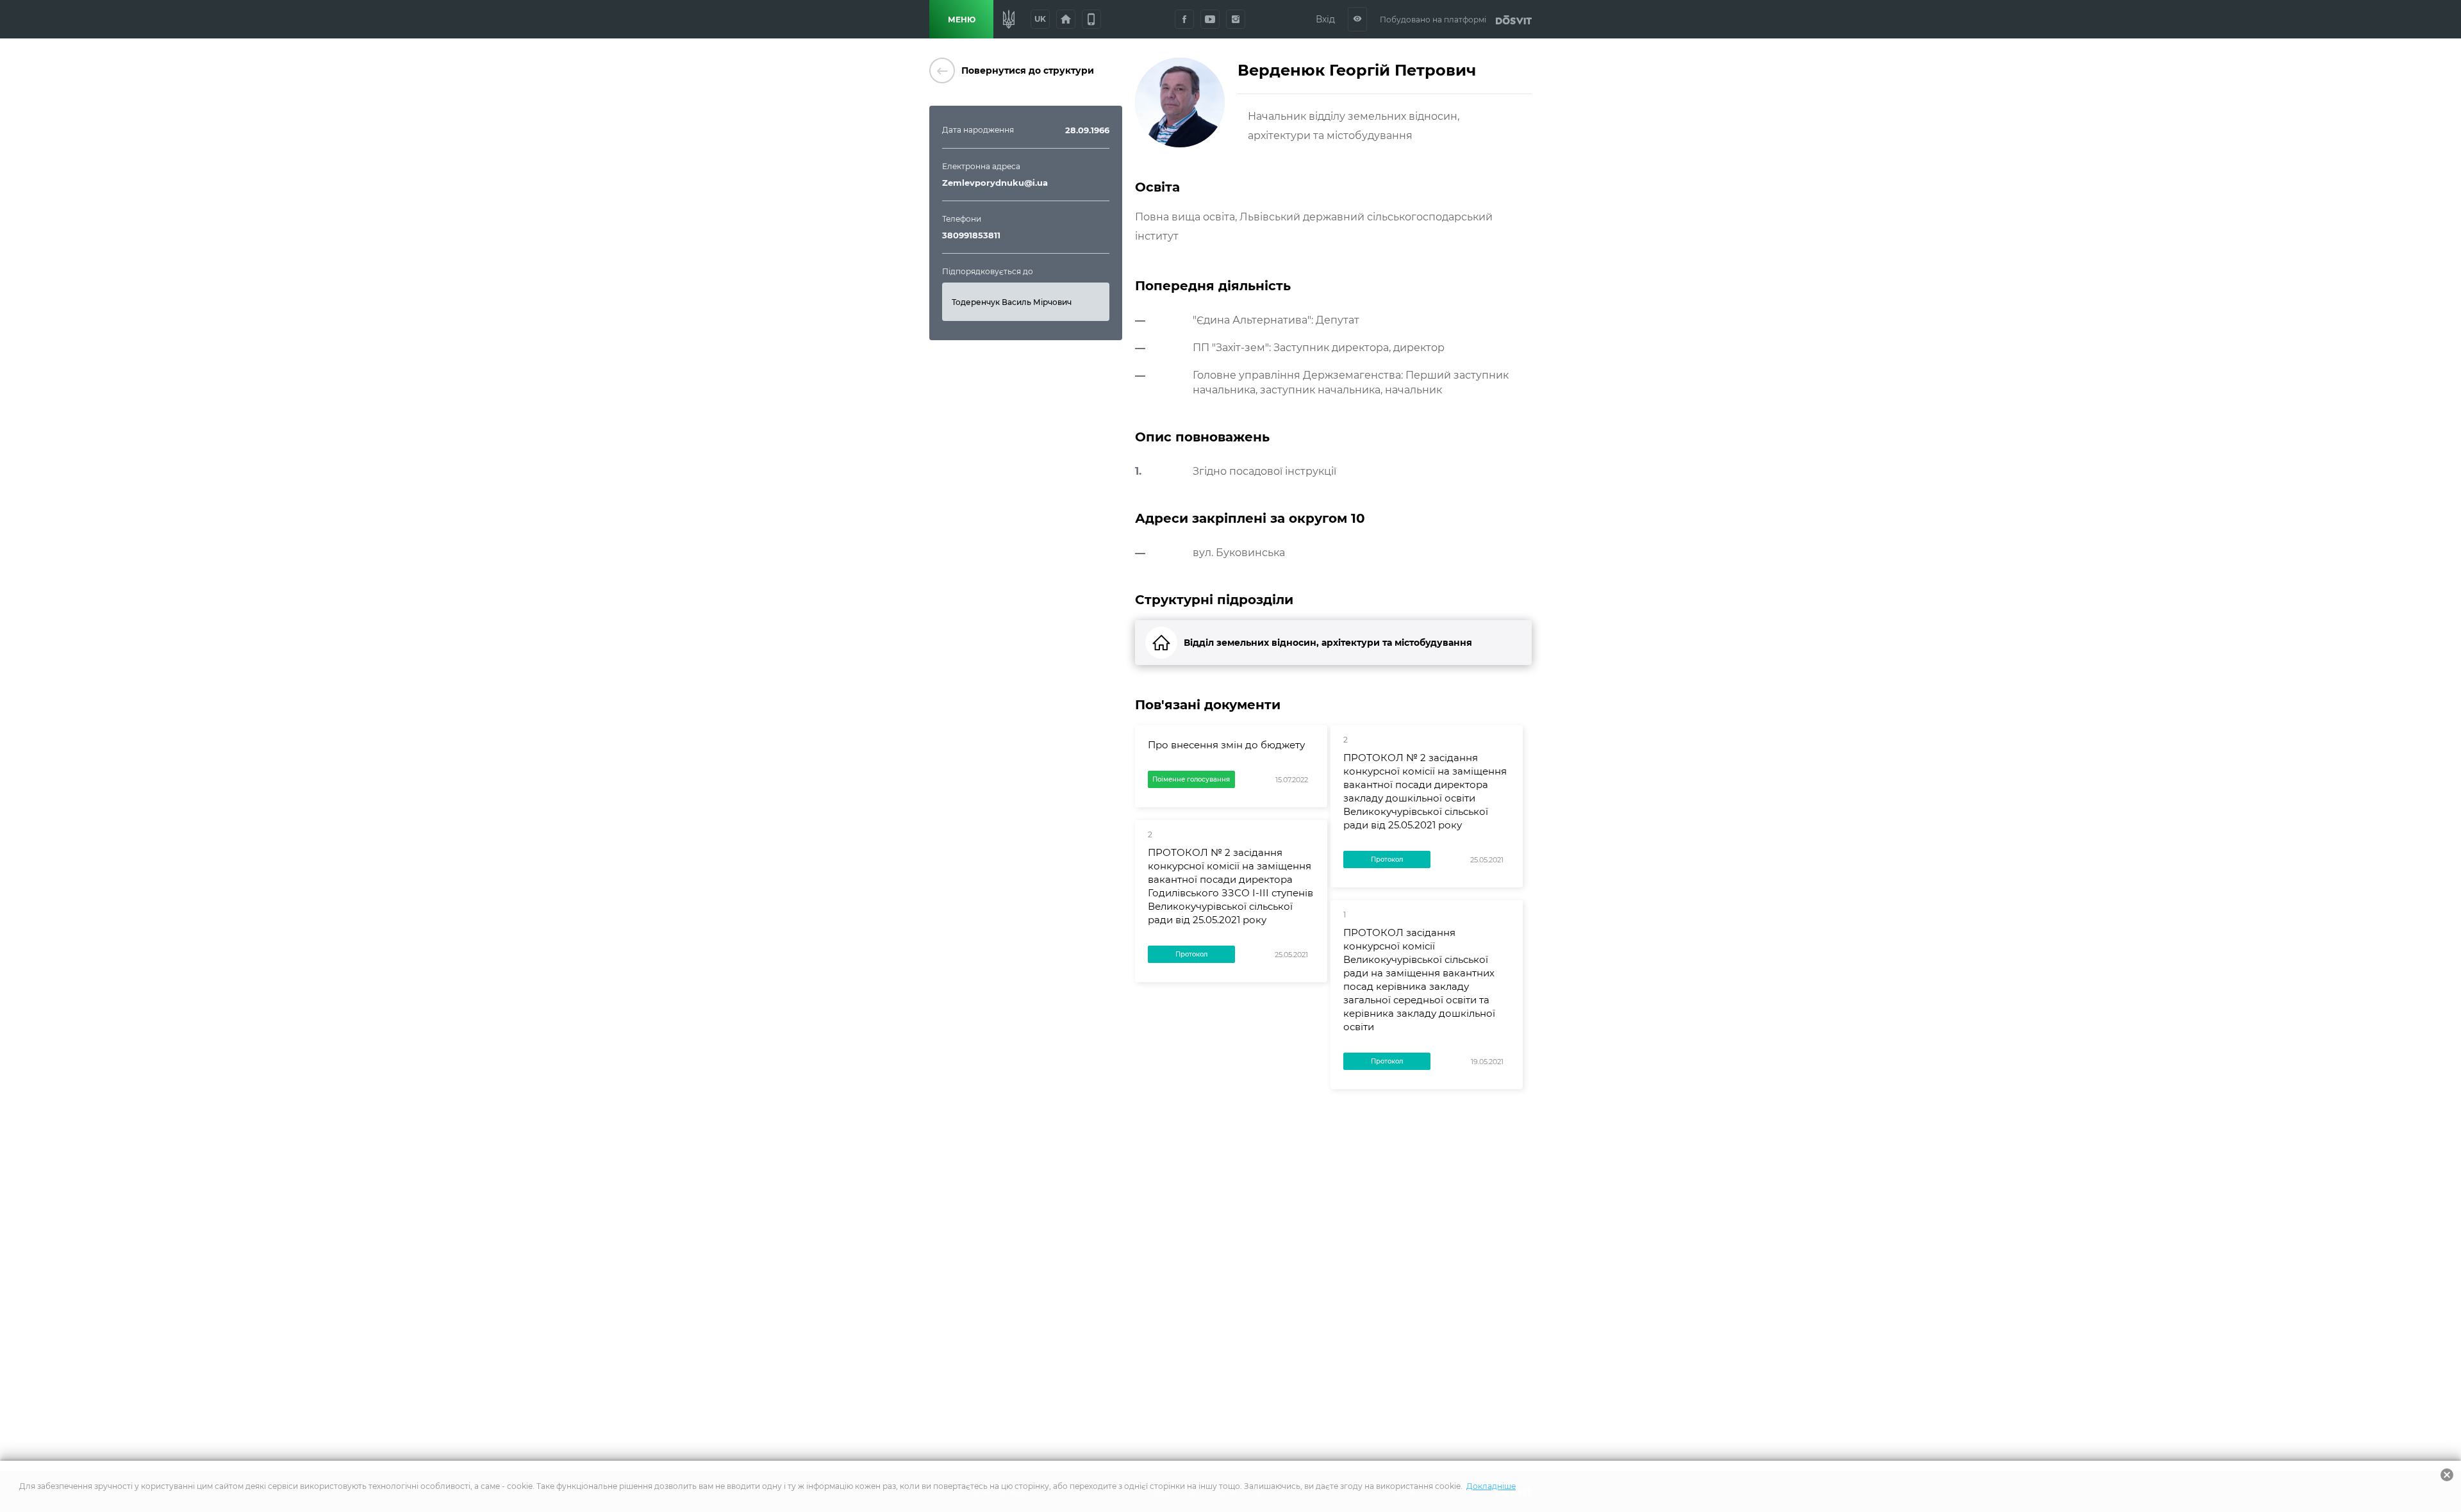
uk (1040, 19)
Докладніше (1491, 1486)
